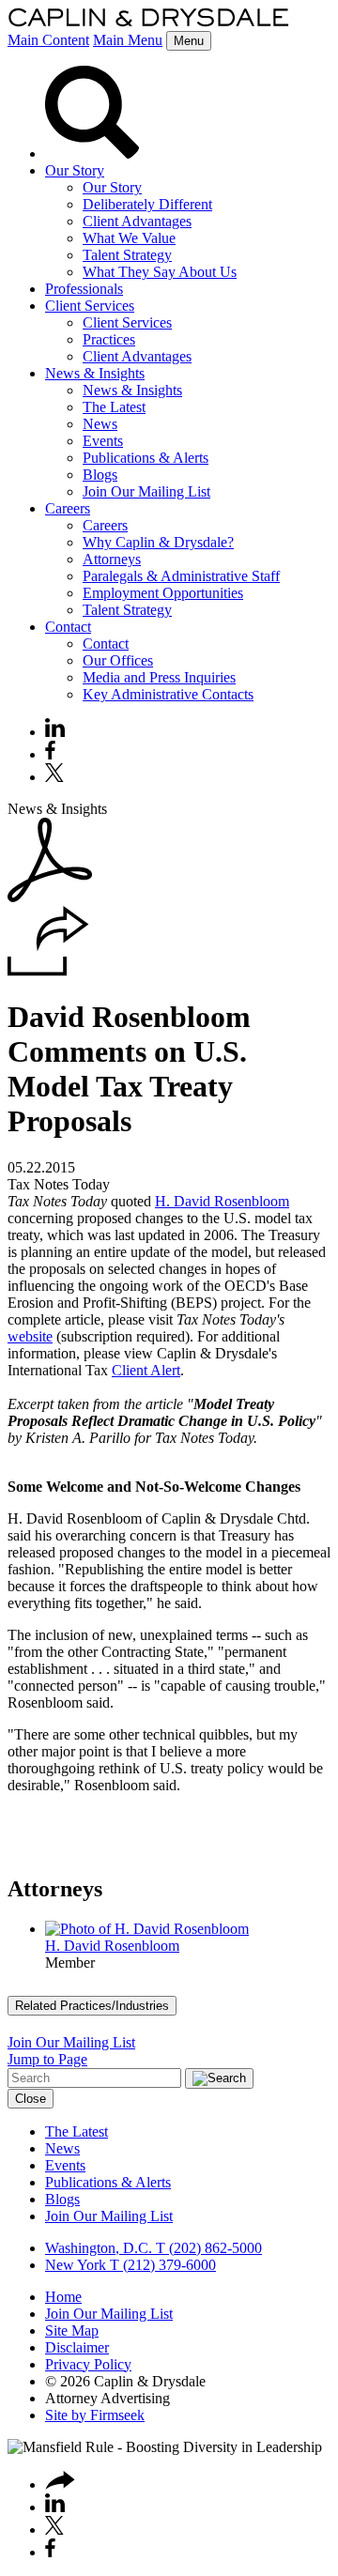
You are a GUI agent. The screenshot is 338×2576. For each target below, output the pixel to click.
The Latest (114, 407)
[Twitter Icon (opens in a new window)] (54, 777)
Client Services (90, 306)
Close (31, 2099)
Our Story (75, 170)
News (100, 424)
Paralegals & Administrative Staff (181, 576)
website (30, 1336)
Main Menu (128, 40)
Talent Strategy (127, 255)
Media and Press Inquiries (159, 677)
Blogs (100, 475)
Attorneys (112, 559)
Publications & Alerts (146, 458)
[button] (48, 971)
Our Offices (118, 660)
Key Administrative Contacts (168, 694)
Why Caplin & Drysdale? (158, 542)
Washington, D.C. (99, 2248)
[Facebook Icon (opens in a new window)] (50, 754)
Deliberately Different (147, 204)
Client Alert (146, 1370)
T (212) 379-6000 (161, 2265)
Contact (68, 627)
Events (103, 441)
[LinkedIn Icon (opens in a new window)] (55, 732)
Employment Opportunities (163, 593)
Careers (68, 508)
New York (76, 2265)
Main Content (48, 40)
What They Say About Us (160, 272)
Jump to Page (47, 2059)
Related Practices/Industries (92, 2006)
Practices (109, 339)
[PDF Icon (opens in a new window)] (50, 897)
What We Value (129, 238)
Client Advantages (137, 221)
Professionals (84, 289)
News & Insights (95, 373)
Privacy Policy (88, 2364)
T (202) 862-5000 (207, 2248)
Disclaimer (77, 2347)
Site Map (72, 2331)
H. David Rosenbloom (222, 1201)
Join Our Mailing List (146, 491)
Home (63, 2297)
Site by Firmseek (95, 2415)
